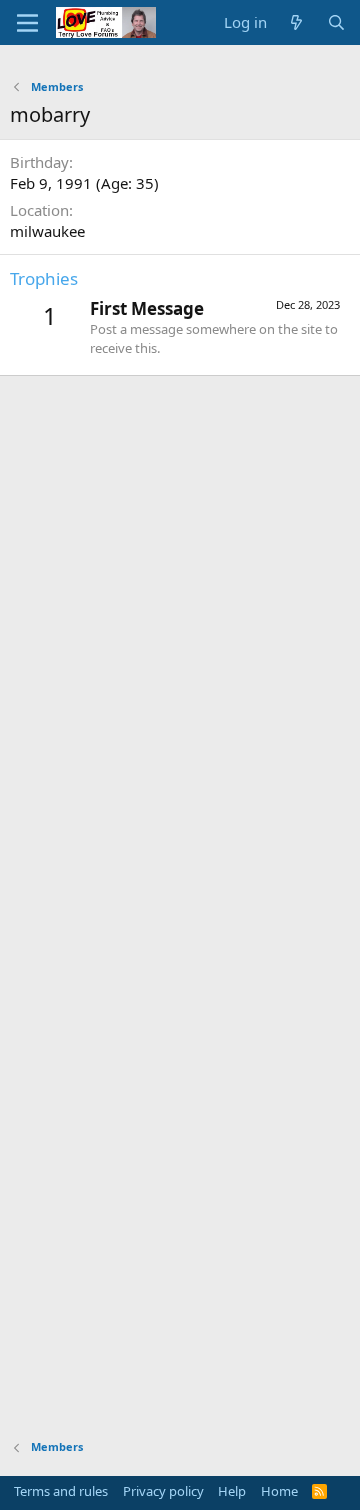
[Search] (336, 22)
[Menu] (27, 23)
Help (232, 1491)
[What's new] (296, 22)
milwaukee (47, 231)
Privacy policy (163, 1491)
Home (279, 1491)
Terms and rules (61, 1491)
